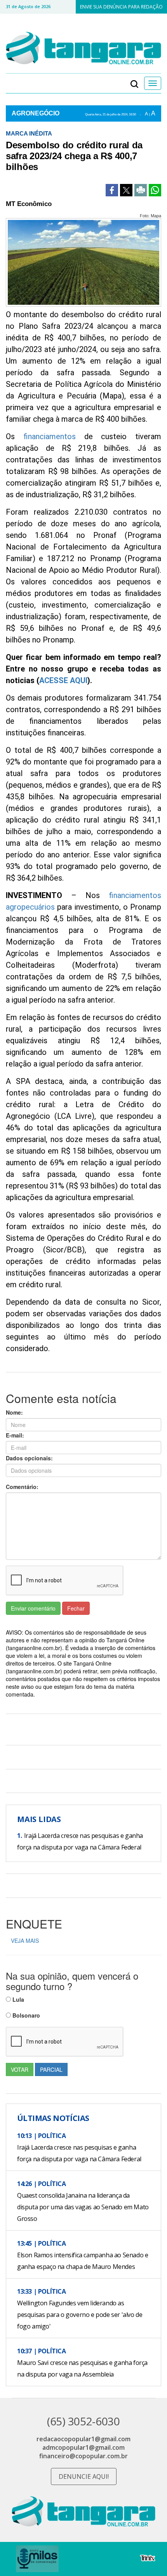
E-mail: (15, 1435)
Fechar (76, 1608)
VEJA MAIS (25, 1941)
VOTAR (20, 2069)
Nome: (14, 1412)
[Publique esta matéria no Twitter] (126, 190)
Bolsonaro (25, 2015)
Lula (17, 1999)
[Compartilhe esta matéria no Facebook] (112, 190)
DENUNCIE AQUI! (84, 2476)
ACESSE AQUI (63, 680)
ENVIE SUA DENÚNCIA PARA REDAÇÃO (121, 7)
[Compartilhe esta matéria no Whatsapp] (155, 190)
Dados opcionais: (29, 1458)
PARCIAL (51, 2069)
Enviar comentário (33, 1608)
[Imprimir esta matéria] (141, 190)
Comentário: (22, 1487)
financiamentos (50, 436)
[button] (134, 83)
